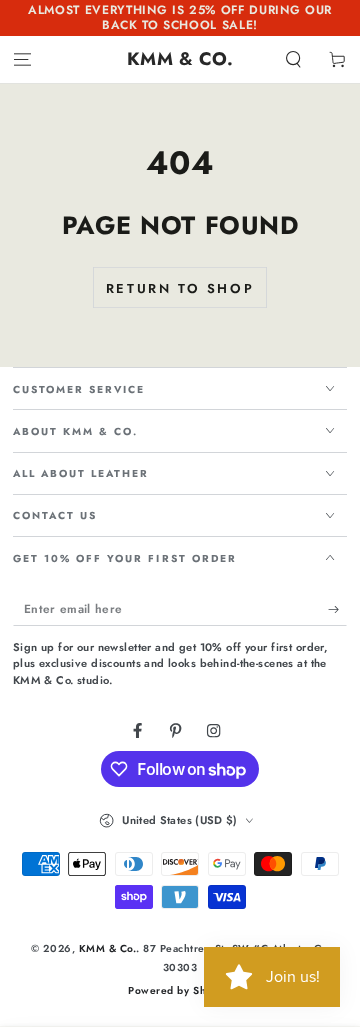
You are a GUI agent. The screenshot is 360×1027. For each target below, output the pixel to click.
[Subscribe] (338, 609)
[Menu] (22, 59)
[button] (294, 59)
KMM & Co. (108, 948)
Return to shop (180, 288)
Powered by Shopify (179, 990)
